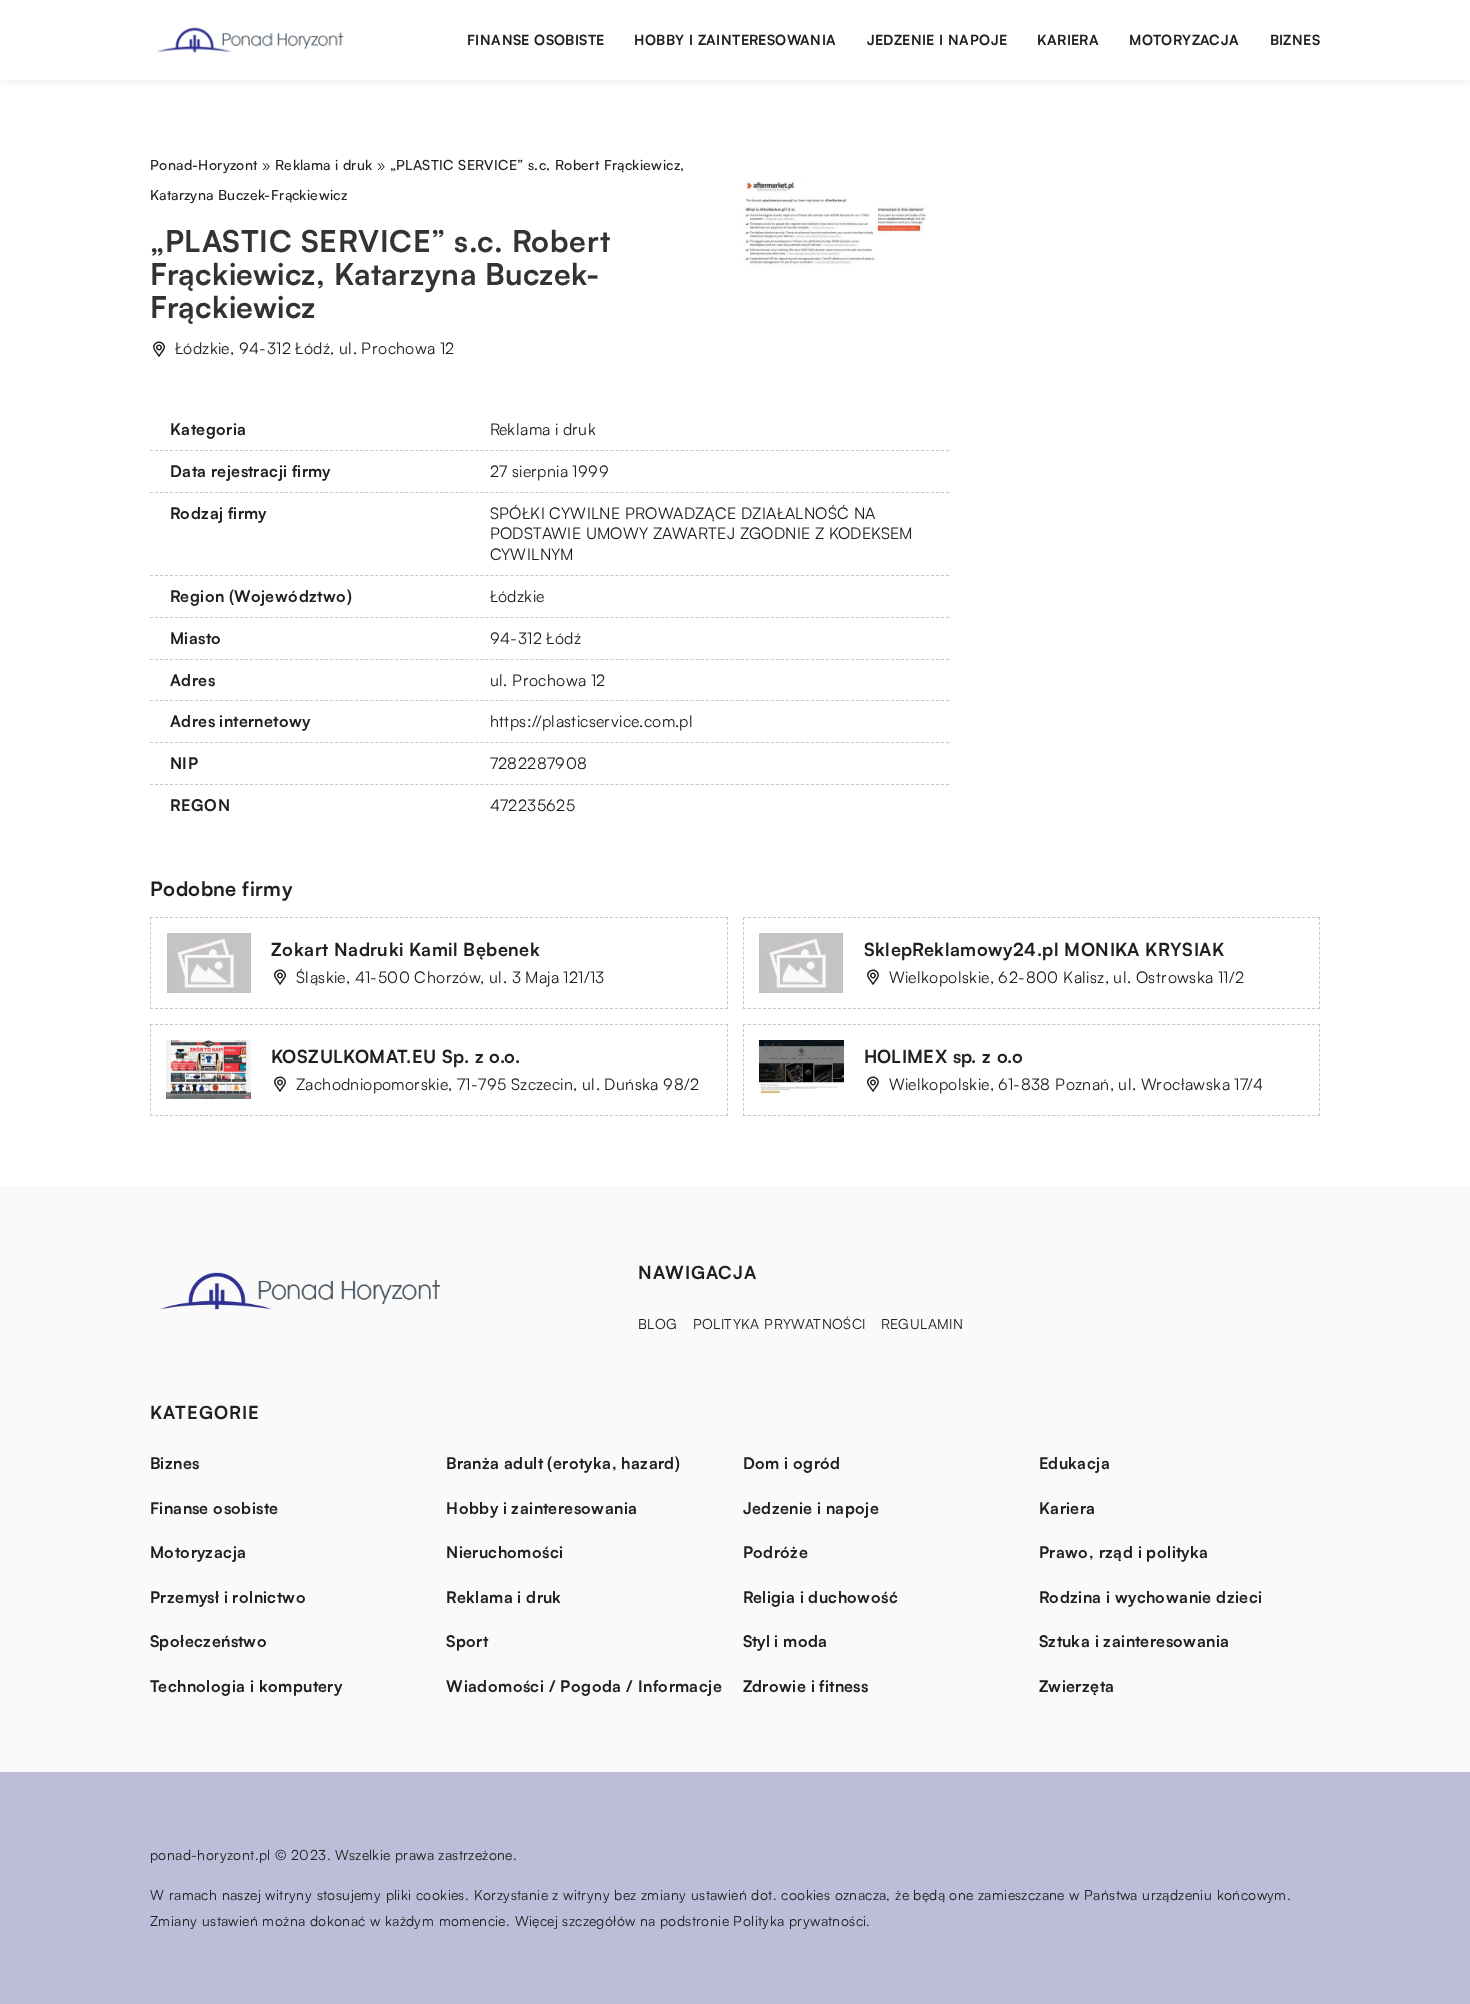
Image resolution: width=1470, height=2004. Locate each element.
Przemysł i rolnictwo (228, 1597)
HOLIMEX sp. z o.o (944, 1056)
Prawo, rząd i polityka (1124, 1552)
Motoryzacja (1184, 39)
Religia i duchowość (821, 1597)
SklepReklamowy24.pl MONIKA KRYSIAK (1044, 949)
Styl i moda (785, 1641)
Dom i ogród (792, 1463)
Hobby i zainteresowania (735, 39)
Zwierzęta (1077, 1686)
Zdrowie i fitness (806, 1686)
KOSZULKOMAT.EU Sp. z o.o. (395, 1056)
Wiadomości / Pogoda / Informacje (584, 1686)
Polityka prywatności (779, 1323)
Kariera (1068, 39)
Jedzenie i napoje (937, 39)
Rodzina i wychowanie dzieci (1151, 1597)
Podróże (776, 1552)
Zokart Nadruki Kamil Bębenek (405, 949)
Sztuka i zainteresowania (1134, 1641)
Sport (467, 1641)
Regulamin (922, 1323)
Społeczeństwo (208, 1641)
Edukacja (1074, 1463)
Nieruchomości (504, 1552)
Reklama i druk (543, 429)
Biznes (1295, 39)
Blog (658, 1323)
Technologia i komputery (246, 1686)
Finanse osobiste (535, 39)
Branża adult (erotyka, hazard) (563, 1463)
